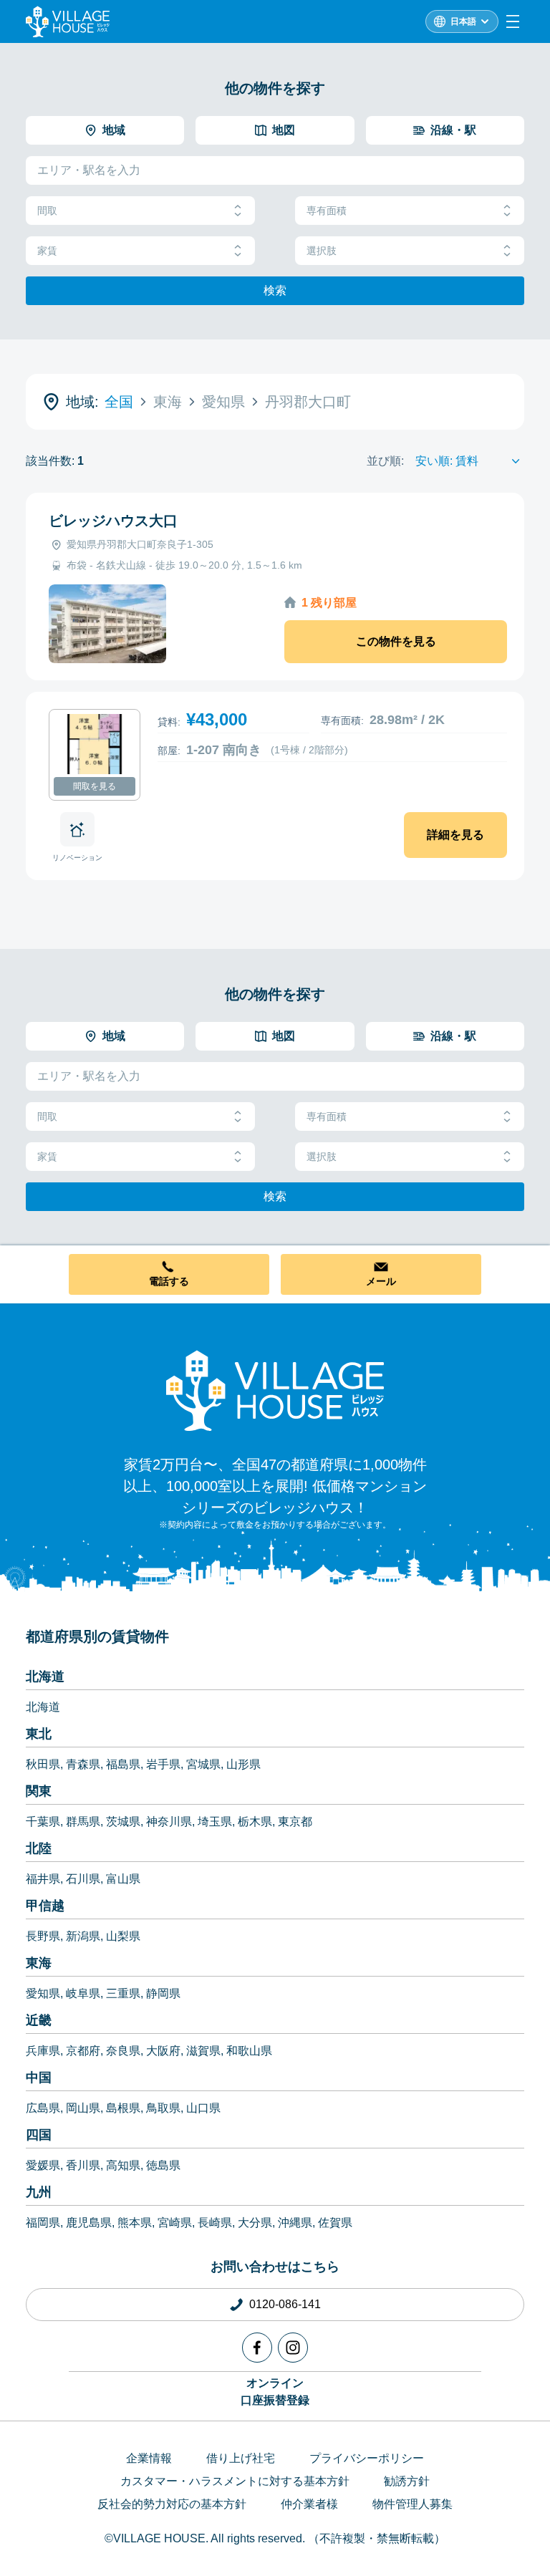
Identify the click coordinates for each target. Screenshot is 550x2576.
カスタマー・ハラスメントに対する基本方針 (235, 2481)
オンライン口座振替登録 (275, 2392)
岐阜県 (83, 1993)
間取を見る (95, 786)
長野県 (43, 1936)
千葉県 (43, 1822)
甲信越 (45, 1906)
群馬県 (83, 1822)
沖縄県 (295, 2223)
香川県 (83, 2165)
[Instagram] (293, 2348)
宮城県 (203, 1764)
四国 (39, 2135)
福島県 (123, 1764)
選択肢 (322, 251)
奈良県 (123, 2051)
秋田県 (43, 1764)
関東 (39, 1791)
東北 (39, 1734)
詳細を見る (455, 835)
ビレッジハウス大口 (113, 521)
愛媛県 (43, 2165)
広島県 (43, 2108)
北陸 (39, 1848)
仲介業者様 (309, 2504)
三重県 (123, 1993)
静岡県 (163, 1993)
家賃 (47, 251)
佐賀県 (335, 2223)
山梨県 (123, 1936)
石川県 (83, 1879)
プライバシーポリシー (367, 2458)
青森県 (83, 1764)
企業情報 (149, 2458)
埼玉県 (215, 1822)
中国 (39, 2078)
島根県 (123, 2108)
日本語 (463, 21)
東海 (39, 1963)
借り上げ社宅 (241, 2458)
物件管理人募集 (412, 2504)
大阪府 (163, 2051)
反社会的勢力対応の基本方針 (172, 2504)
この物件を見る (396, 641)
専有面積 (327, 211)
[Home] (275, 1390)
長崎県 (215, 2223)
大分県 (255, 2223)
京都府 (83, 2051)
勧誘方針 (407, 2481)
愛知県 (43, 1993)
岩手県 (163, 1764)
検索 (275, 290)
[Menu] (513, 21)
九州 (39, 2192)
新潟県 (83, 1936)
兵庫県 (43, 2051)
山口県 (203, 2108)
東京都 (295, 1822)
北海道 (45, 1677)
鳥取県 (163, 2108)
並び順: (385, 461)
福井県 (43, 1879)
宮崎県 (175, 2223)
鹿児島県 (89, 2223)
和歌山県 (249, 2051)
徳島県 (163, 2165)
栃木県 (255, 1822)
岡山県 (83, 2108)
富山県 (123, 1879)
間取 (47, 211)
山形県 (243, 1764)
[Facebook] (257, 2348)
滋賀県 (203, 2051)
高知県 (123, 2165)
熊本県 (135, 2223)
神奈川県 (169, 1822)
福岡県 (43, 2223)
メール (381, 1281)
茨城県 (123, 1822)
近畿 (39, 2020)
